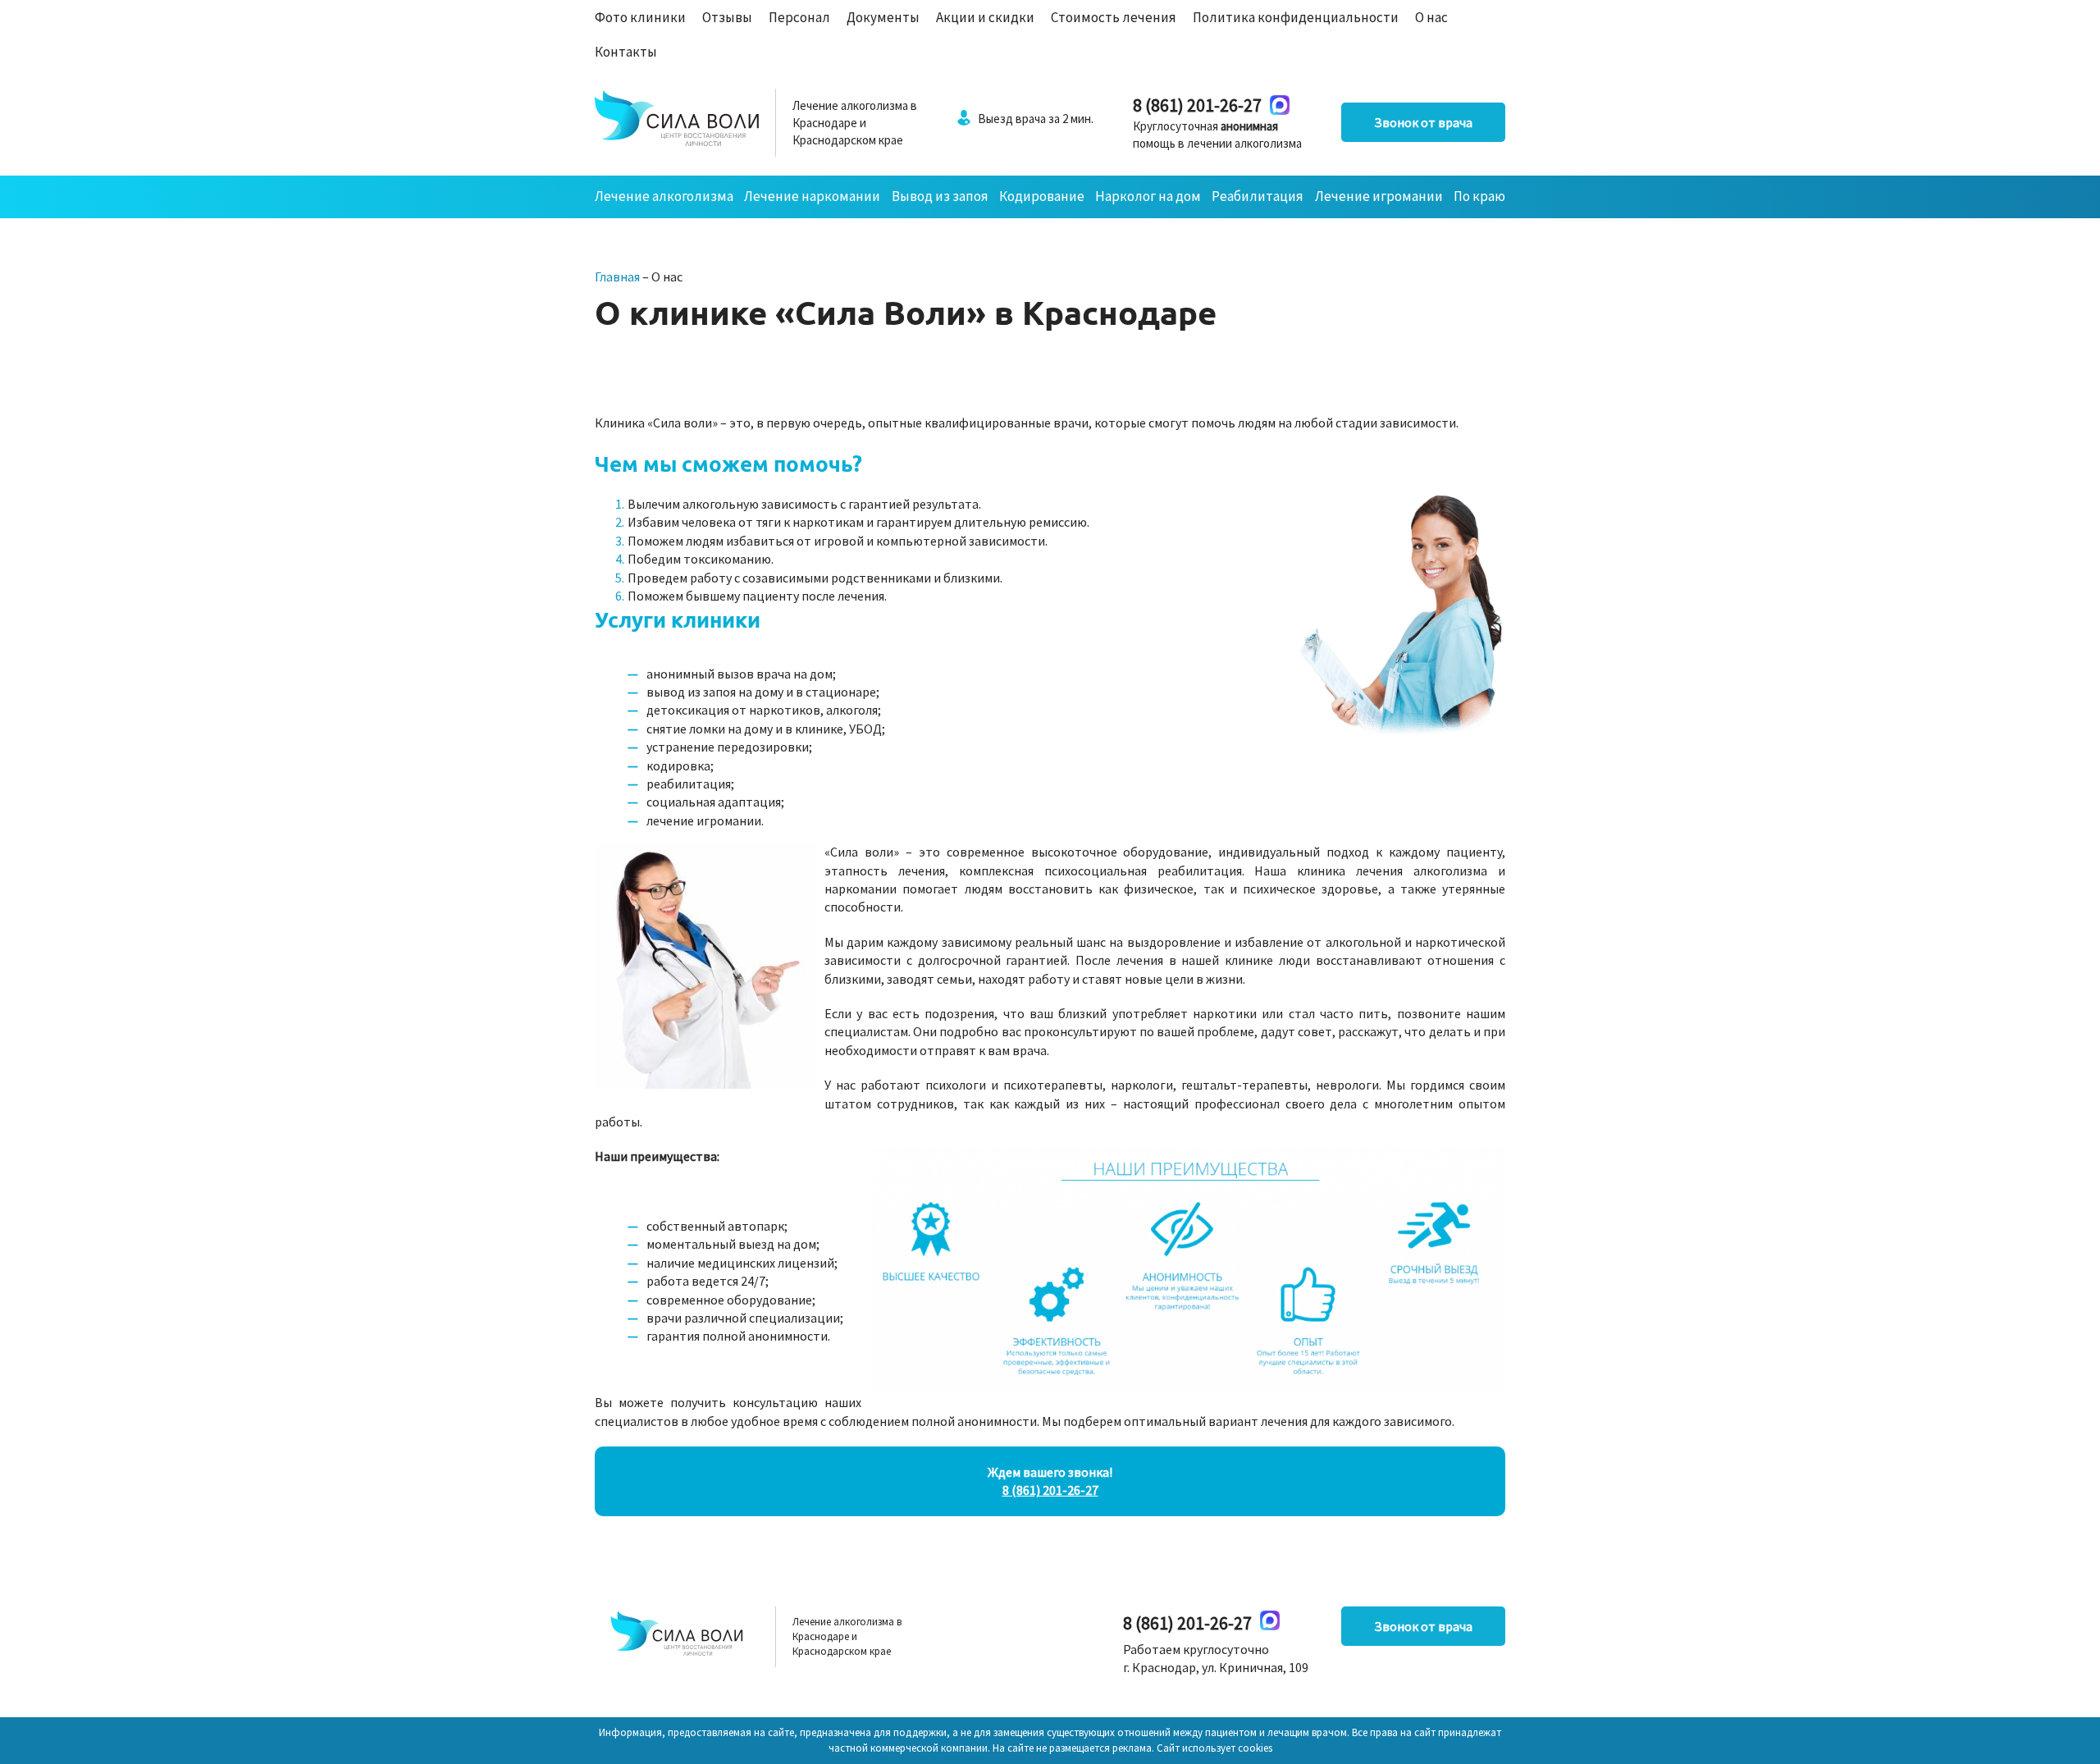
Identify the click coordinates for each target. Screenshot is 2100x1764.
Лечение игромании (1379, 196)
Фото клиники (640, 17)
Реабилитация (1258, 196)
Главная (617, 276)
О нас (1431, 17)
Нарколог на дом (1148, 196)
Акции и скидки (985, 17)
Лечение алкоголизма (664, 196)
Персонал (799, 17)
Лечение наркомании (812, 196)
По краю (1479, 196)
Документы (883, 17)
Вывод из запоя (940, 196)
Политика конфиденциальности (1296, 17)
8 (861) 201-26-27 (1197, 105)
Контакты (626, 52)
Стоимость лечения (1114, 17)
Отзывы (727, 17)
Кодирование (1042, 196)
